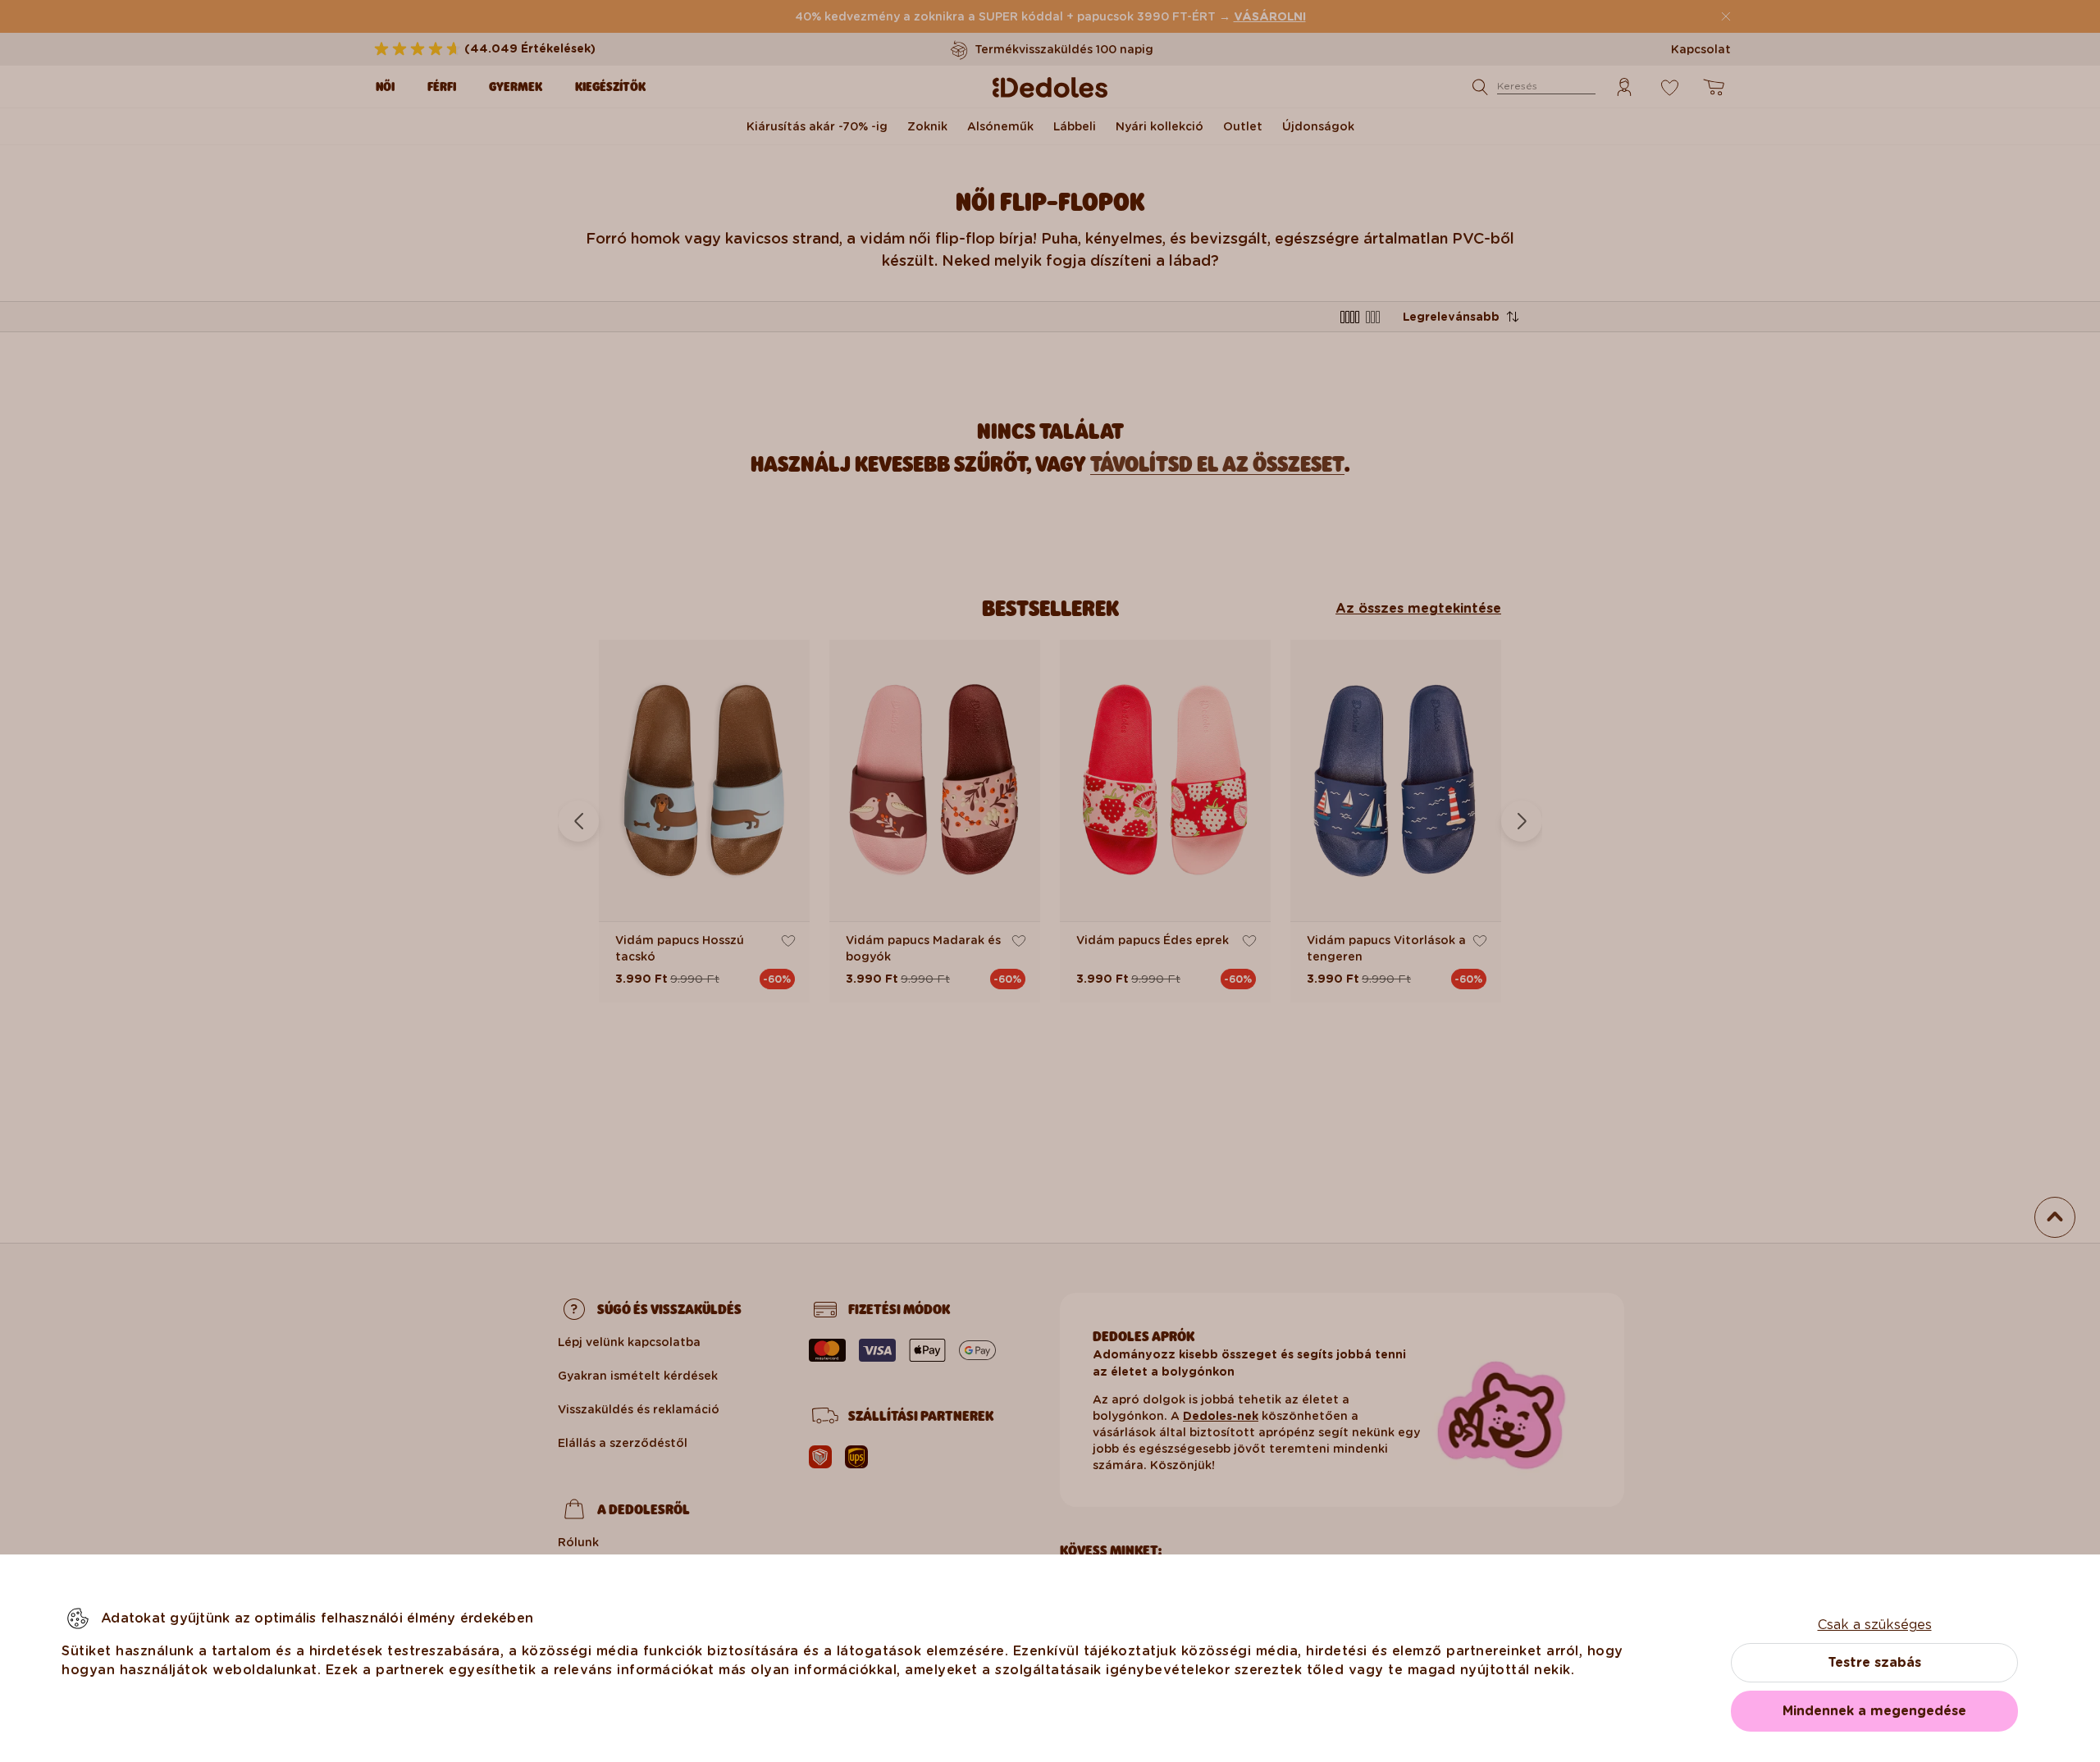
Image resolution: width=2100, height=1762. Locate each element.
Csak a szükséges (1875, 1625)
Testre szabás (1874, 1662)
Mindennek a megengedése (1874, 1711)
